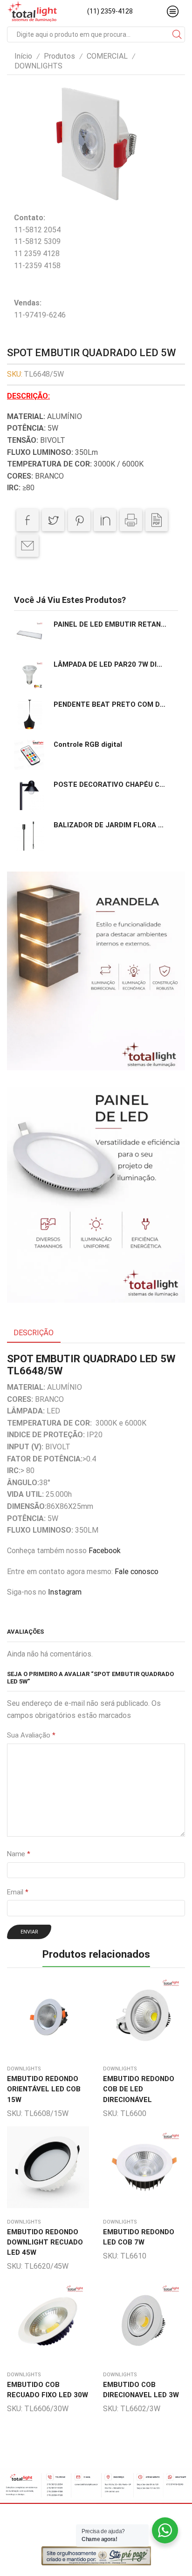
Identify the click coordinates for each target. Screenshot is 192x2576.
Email (18, 1892)
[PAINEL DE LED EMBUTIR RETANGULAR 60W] (29, 635)
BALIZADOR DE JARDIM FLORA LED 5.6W (110, 825)
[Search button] (177, 34)
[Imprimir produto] (131, 520)
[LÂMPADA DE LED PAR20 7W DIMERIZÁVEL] (29, 675)
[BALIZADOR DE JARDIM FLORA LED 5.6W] (29, 835)
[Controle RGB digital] (29, 755)
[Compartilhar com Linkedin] (105, 520)
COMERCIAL (107, 56)
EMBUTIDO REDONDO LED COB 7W (139, 2237)
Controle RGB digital (88, 744)
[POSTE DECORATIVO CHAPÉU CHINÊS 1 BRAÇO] (29, 795)
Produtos (59, 56)
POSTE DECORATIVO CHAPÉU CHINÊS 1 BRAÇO (110, 784)
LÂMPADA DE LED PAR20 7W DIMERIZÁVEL (110, 664)
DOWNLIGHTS (38, 66)
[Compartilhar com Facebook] (27, 520)
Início (23, 56)
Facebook (105, 1551)
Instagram (65, 1592)
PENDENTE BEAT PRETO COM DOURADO (110, 704)
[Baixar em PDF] (157, 520)
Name (19, 1854)
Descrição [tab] (34, 1333)
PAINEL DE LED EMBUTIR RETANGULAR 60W (110, 624)
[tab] (34, 1333)
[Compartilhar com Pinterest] (79, 520)
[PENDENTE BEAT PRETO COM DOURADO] (29, 715)
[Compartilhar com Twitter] (53, 520)
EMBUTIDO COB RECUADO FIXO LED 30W (48, 2390)
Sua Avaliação (31, 1735)
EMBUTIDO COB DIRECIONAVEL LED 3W (141, 2390)
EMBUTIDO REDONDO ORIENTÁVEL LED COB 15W (44, 2089)
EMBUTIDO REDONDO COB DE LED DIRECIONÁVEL (139, 2089)
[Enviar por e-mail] (27, 546)
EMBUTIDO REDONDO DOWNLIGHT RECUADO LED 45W (45, 2242)
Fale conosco (137, 1572)
